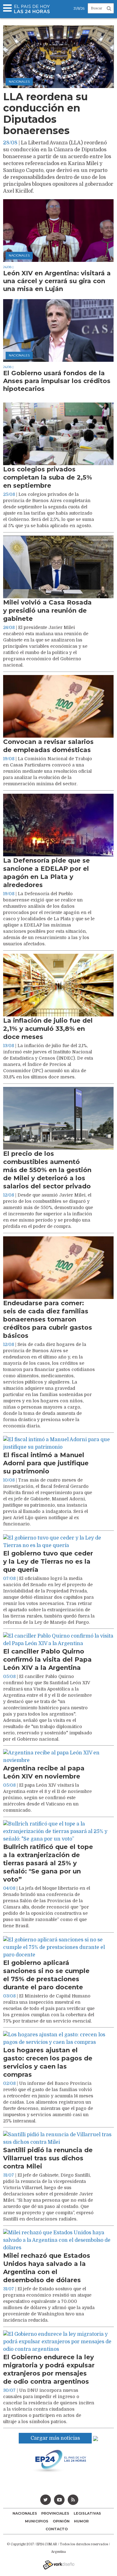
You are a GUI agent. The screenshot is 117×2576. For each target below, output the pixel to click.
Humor (81, 2521)
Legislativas (87, 2513)
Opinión (61, 2521)
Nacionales (25, 2513)
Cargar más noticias (55, 2438)
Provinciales (55, 2513)
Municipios (37, 2521)
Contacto (57, 2529)
